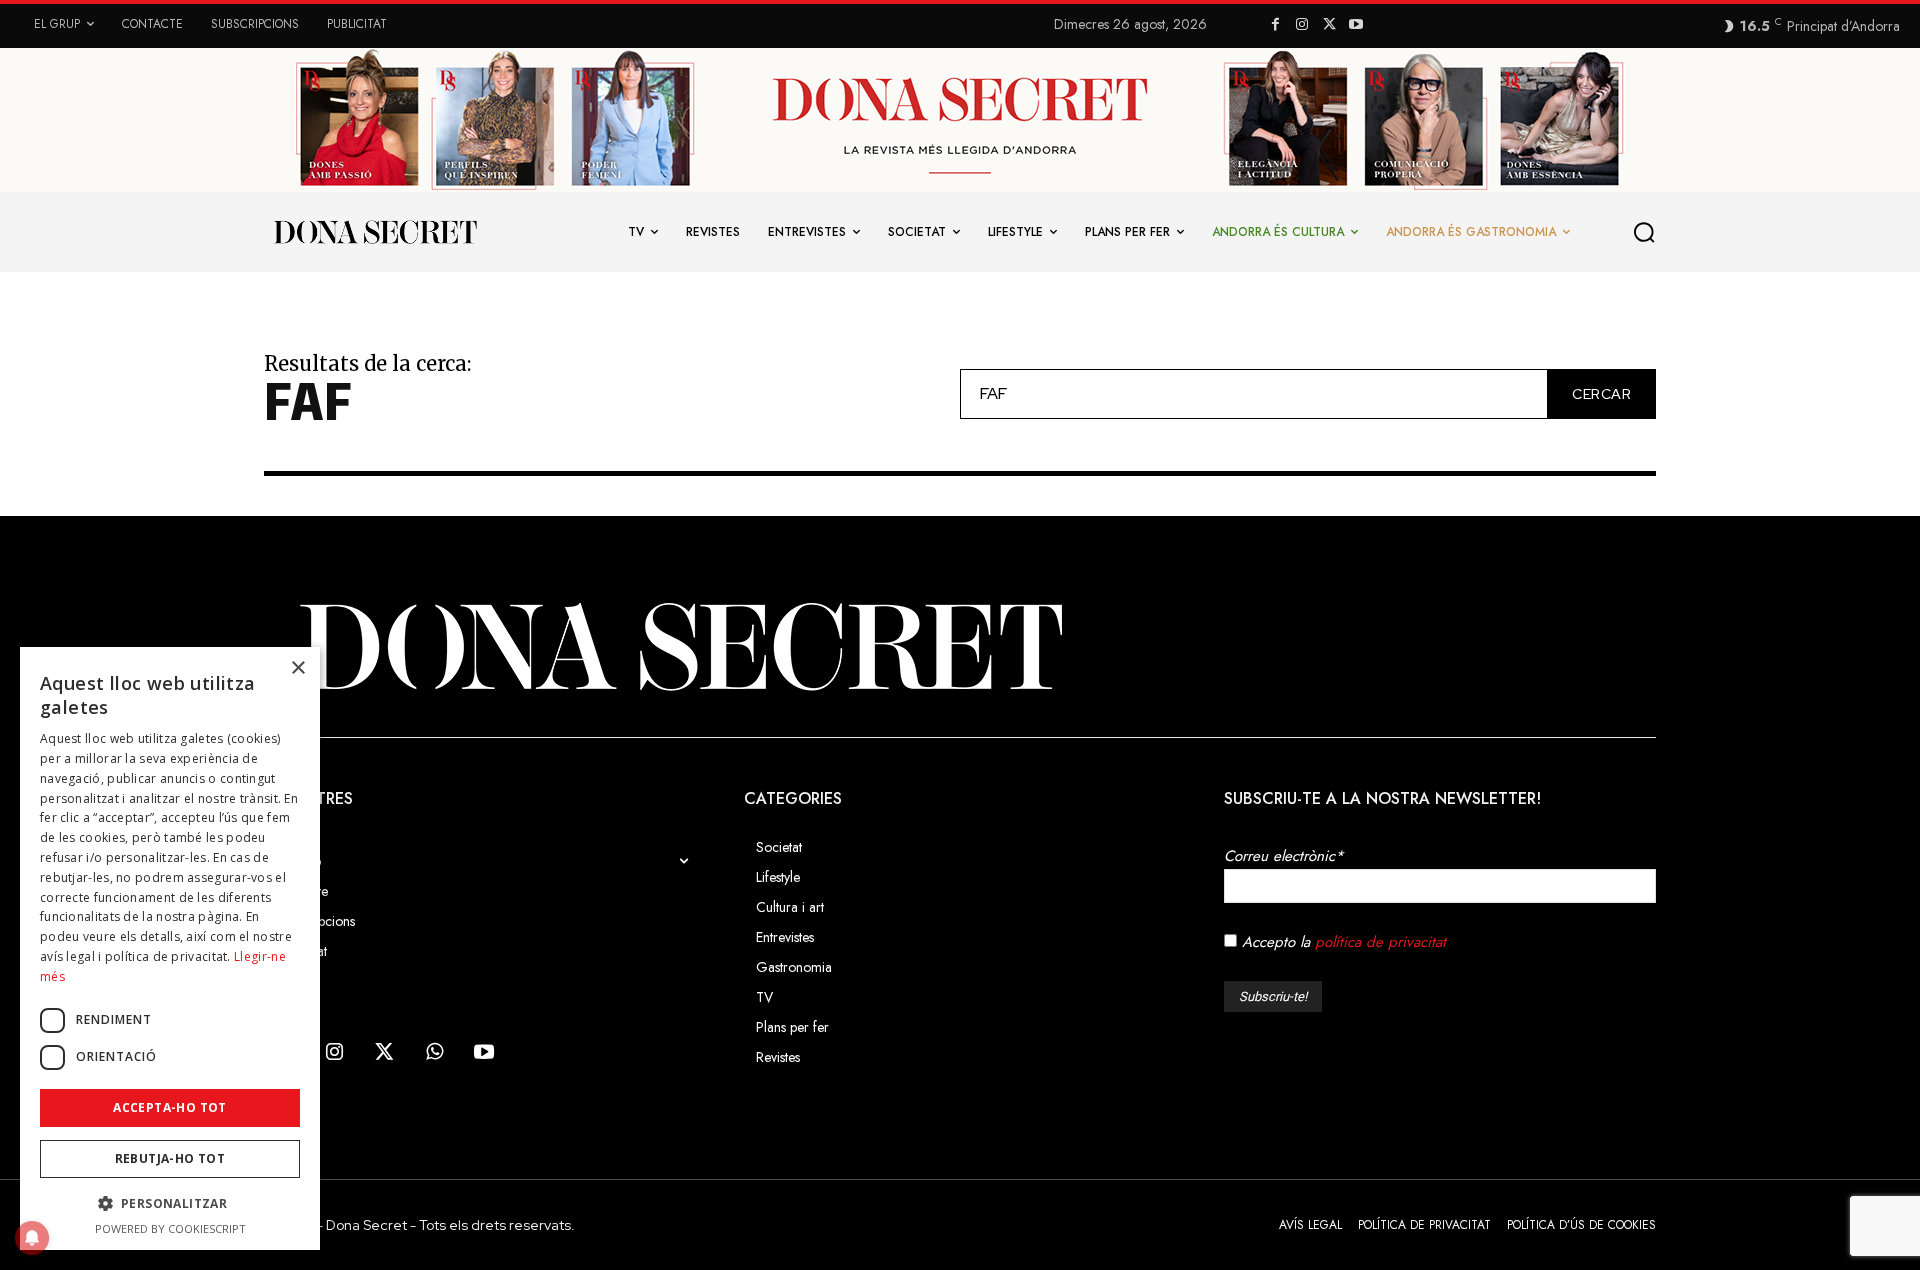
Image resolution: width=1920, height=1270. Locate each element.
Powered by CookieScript (170, 1228)
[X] (1329, 25)
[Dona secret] (374, 232)
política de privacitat (1380, 942)
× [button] (297, 668)
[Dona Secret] (960, 646)
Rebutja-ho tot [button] (170, 1158)
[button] (1645, 232)
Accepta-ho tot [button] (170, 1107)
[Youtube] (1355, 25)
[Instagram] (1302, 25)
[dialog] (170, 948)
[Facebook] (1275, 25)
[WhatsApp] (434, 1053)
